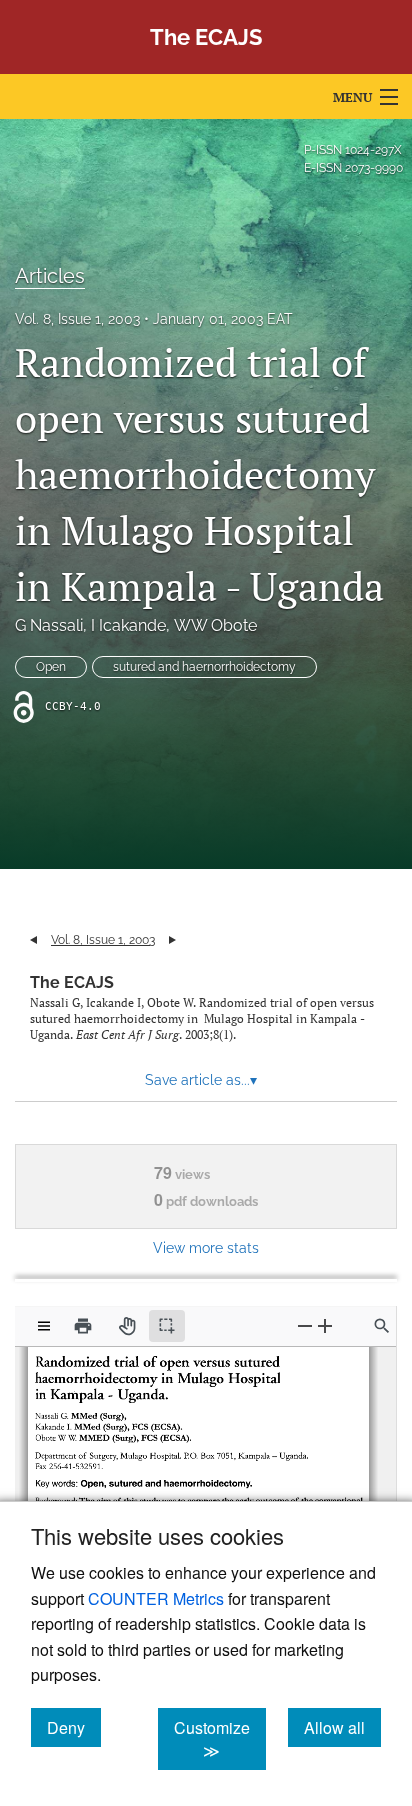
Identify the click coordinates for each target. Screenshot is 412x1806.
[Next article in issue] (172, 940)
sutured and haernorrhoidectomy (204, 667)
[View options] (44, 1326)
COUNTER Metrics (156, 1598)
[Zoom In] (325, 1325)
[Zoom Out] (305, 1325)
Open (51, 667)
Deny (74, 1727)
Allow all (342, 1727)
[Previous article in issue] (33, 940)
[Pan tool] (127, 1326)
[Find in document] (382, 1326)
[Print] (83, 1326)
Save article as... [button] (201, 1080)
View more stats (206, 1247)
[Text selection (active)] (167, 1326)
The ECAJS (72, 982)
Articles (50, 276)
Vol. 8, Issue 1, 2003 (77, 319)
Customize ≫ (220, 1739)
